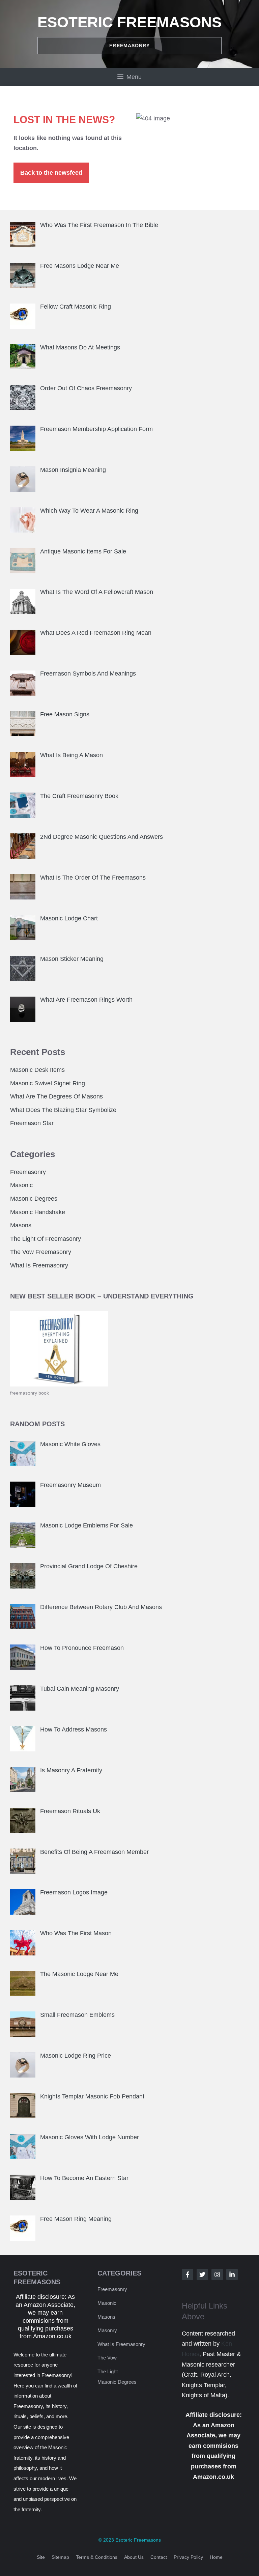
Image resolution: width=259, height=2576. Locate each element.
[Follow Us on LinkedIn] (232, 2274)
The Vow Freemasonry (41, 1252)
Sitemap (60, 2557)
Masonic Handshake (38, 1212)
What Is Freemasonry (39, 1265)
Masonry (107, 2330)
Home (216, 2557)
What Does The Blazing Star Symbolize (63, 1110)
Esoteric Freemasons (129, 22)
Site (41, 2557)
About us (134, 2557)
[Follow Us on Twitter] (202, 2274)
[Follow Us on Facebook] (188, 2274)
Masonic (21, 1185)
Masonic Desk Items (37, 1070)
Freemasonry (28, 1172)
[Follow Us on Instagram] (217, 2274)
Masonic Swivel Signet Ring (48, 1083)
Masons (21, 1225)
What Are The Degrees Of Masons (56, 1096)
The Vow (107, 2358)
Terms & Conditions (97, 2557)
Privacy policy (188, 2557)
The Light (108, 2371)
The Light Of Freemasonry (46, 1239)
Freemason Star (32, 1123)
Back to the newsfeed (51, 173)
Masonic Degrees (34, 1199)
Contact (159, 2557)
